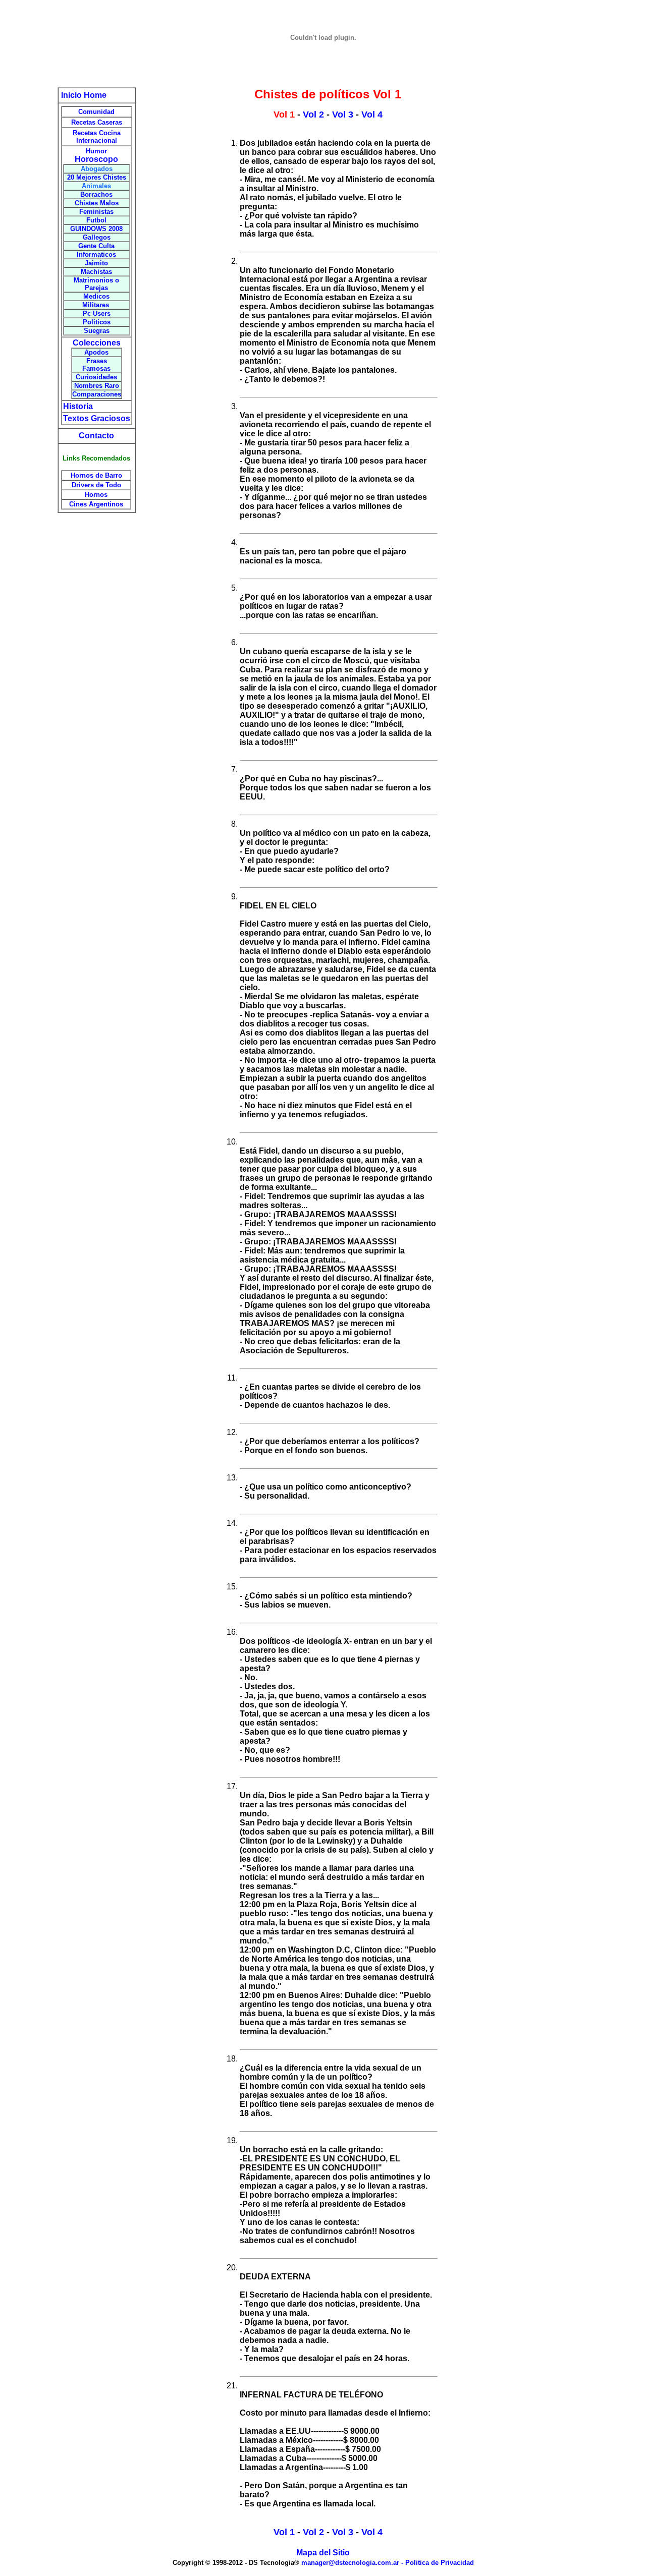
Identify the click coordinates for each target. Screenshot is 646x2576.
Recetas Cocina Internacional (97, 137)
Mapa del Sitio (323, 2553)
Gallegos (97, 237)
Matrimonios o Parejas (96, 284)
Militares (97, 305)
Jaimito (96, 263)
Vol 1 (284, 2532)
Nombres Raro (97, 386)
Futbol (96, 220)
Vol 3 (343, 115)
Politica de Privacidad (440, 2563)
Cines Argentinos (96, 504)
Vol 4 (372, 115)
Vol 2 (313, 115)
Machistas (96, 272)
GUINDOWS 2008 (96, 229)
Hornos (96, 495)
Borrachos (96, 194)
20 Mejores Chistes (97, 177)
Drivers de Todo (96, 485)
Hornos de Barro (96, 475)
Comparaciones (97, 394)
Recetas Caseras (97, 122)
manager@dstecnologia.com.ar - (353, 2563)
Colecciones (97, 343)
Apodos (96, 352)
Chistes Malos (97, 203)
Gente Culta (96, 246)
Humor (96, 151)
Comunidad (96, 112)
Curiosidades (96, 377)
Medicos (96, 296)
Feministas (96, 212)
